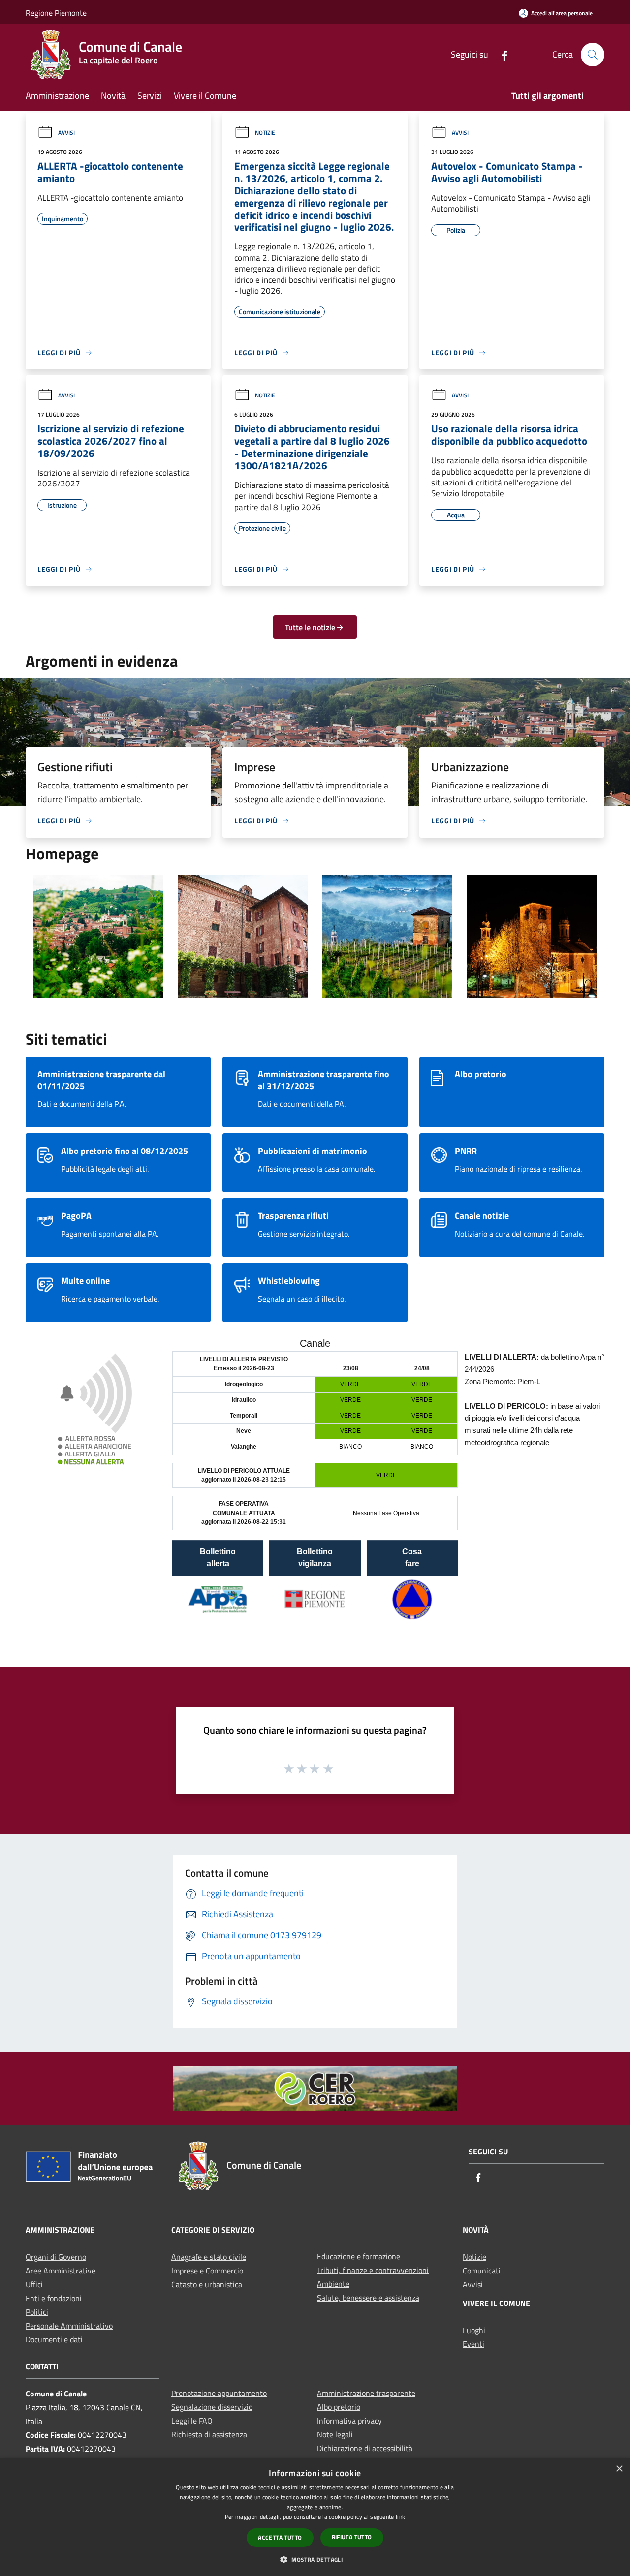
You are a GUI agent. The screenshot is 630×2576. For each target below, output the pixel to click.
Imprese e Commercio (207, 2271)
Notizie (265, 133)
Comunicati (482, 2271)
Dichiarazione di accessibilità (365, 2448)
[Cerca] (593, 55)
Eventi (473, 2344)
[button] (315, 2559)
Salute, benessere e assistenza (368, 2298)
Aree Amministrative (61, 2271)
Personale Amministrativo (69, 2326)
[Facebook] (501, 54)
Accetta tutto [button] (280, 2537)
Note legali (335, 2434)
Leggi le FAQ (192, 2421)
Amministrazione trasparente (366, 2393)
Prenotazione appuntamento (219, 2393)
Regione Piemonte (56, 13)
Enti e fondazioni (54, 2298)
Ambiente (333, 2284)
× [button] (619, 2469)
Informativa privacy (349, 2421)
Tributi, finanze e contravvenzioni (373, 2270)
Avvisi (66, 133)
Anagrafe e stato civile (209, 2257)
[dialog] (315, 2517)
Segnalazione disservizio (212, 2407)
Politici (37, 2312)
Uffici (34, 2284)
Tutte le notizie (310, 627)
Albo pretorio (339, 2407)
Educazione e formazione (359, 2256)
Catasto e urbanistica (207, 2284)
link (400, 2517)
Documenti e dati (54, 2339)
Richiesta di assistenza (209, 2434)
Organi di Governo (56, 2257)
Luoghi (474, 2330)
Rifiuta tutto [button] (352, 2537)
